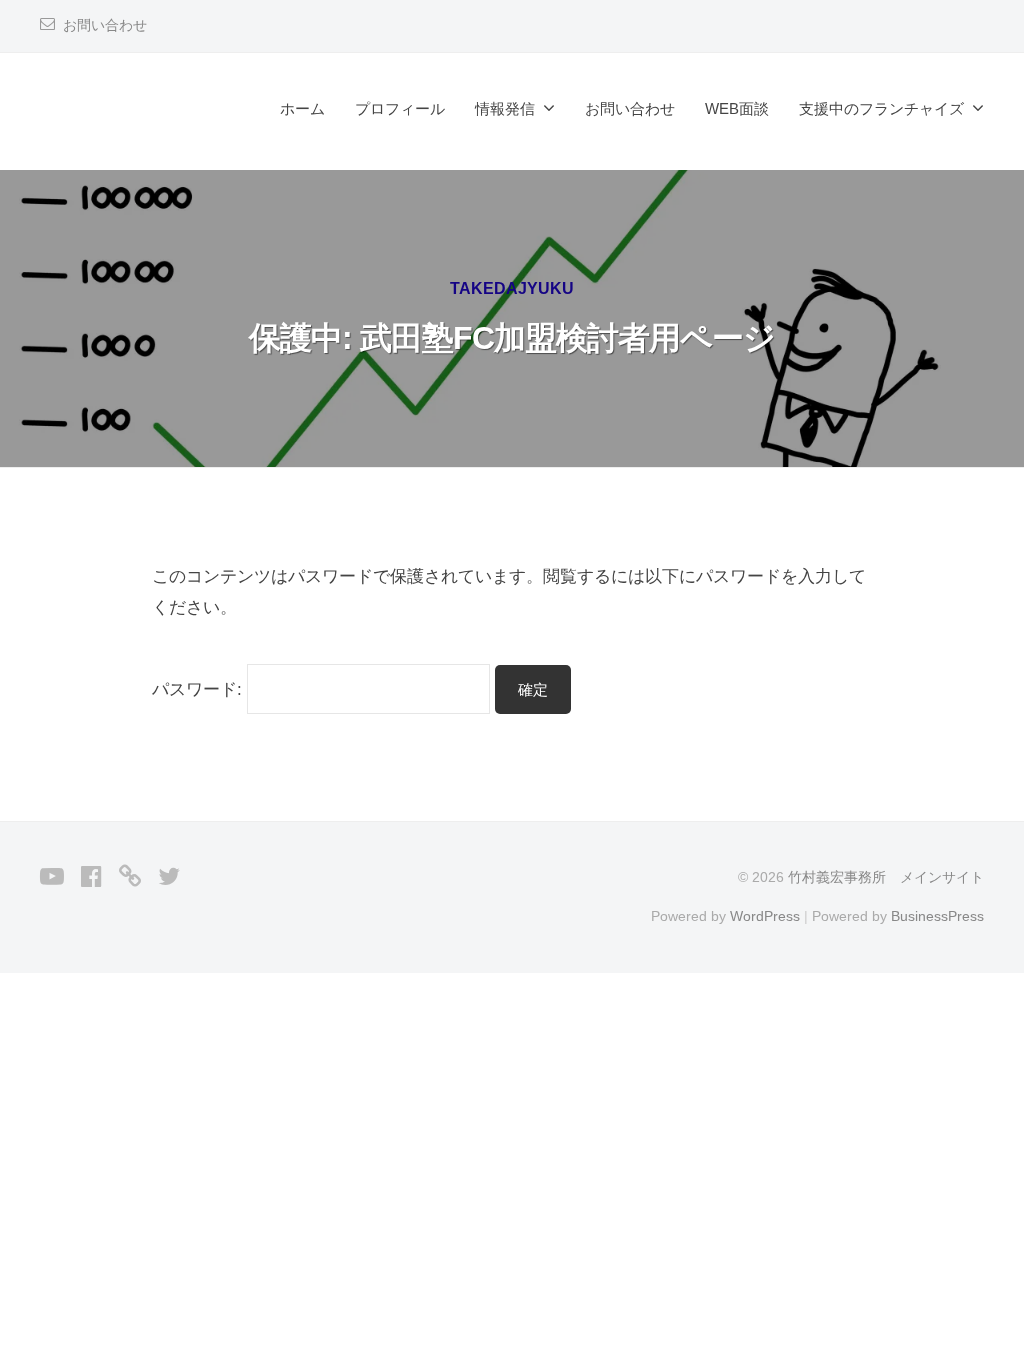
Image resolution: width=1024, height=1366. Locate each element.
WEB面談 (737, 108)
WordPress (765, 916)
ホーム (302, 108)
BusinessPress (937, 916)
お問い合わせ (105, 25)
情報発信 (505, 108)
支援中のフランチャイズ (881, 108)
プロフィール (400, 108)
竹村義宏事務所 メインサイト (886, 877)
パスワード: (199, 689)
